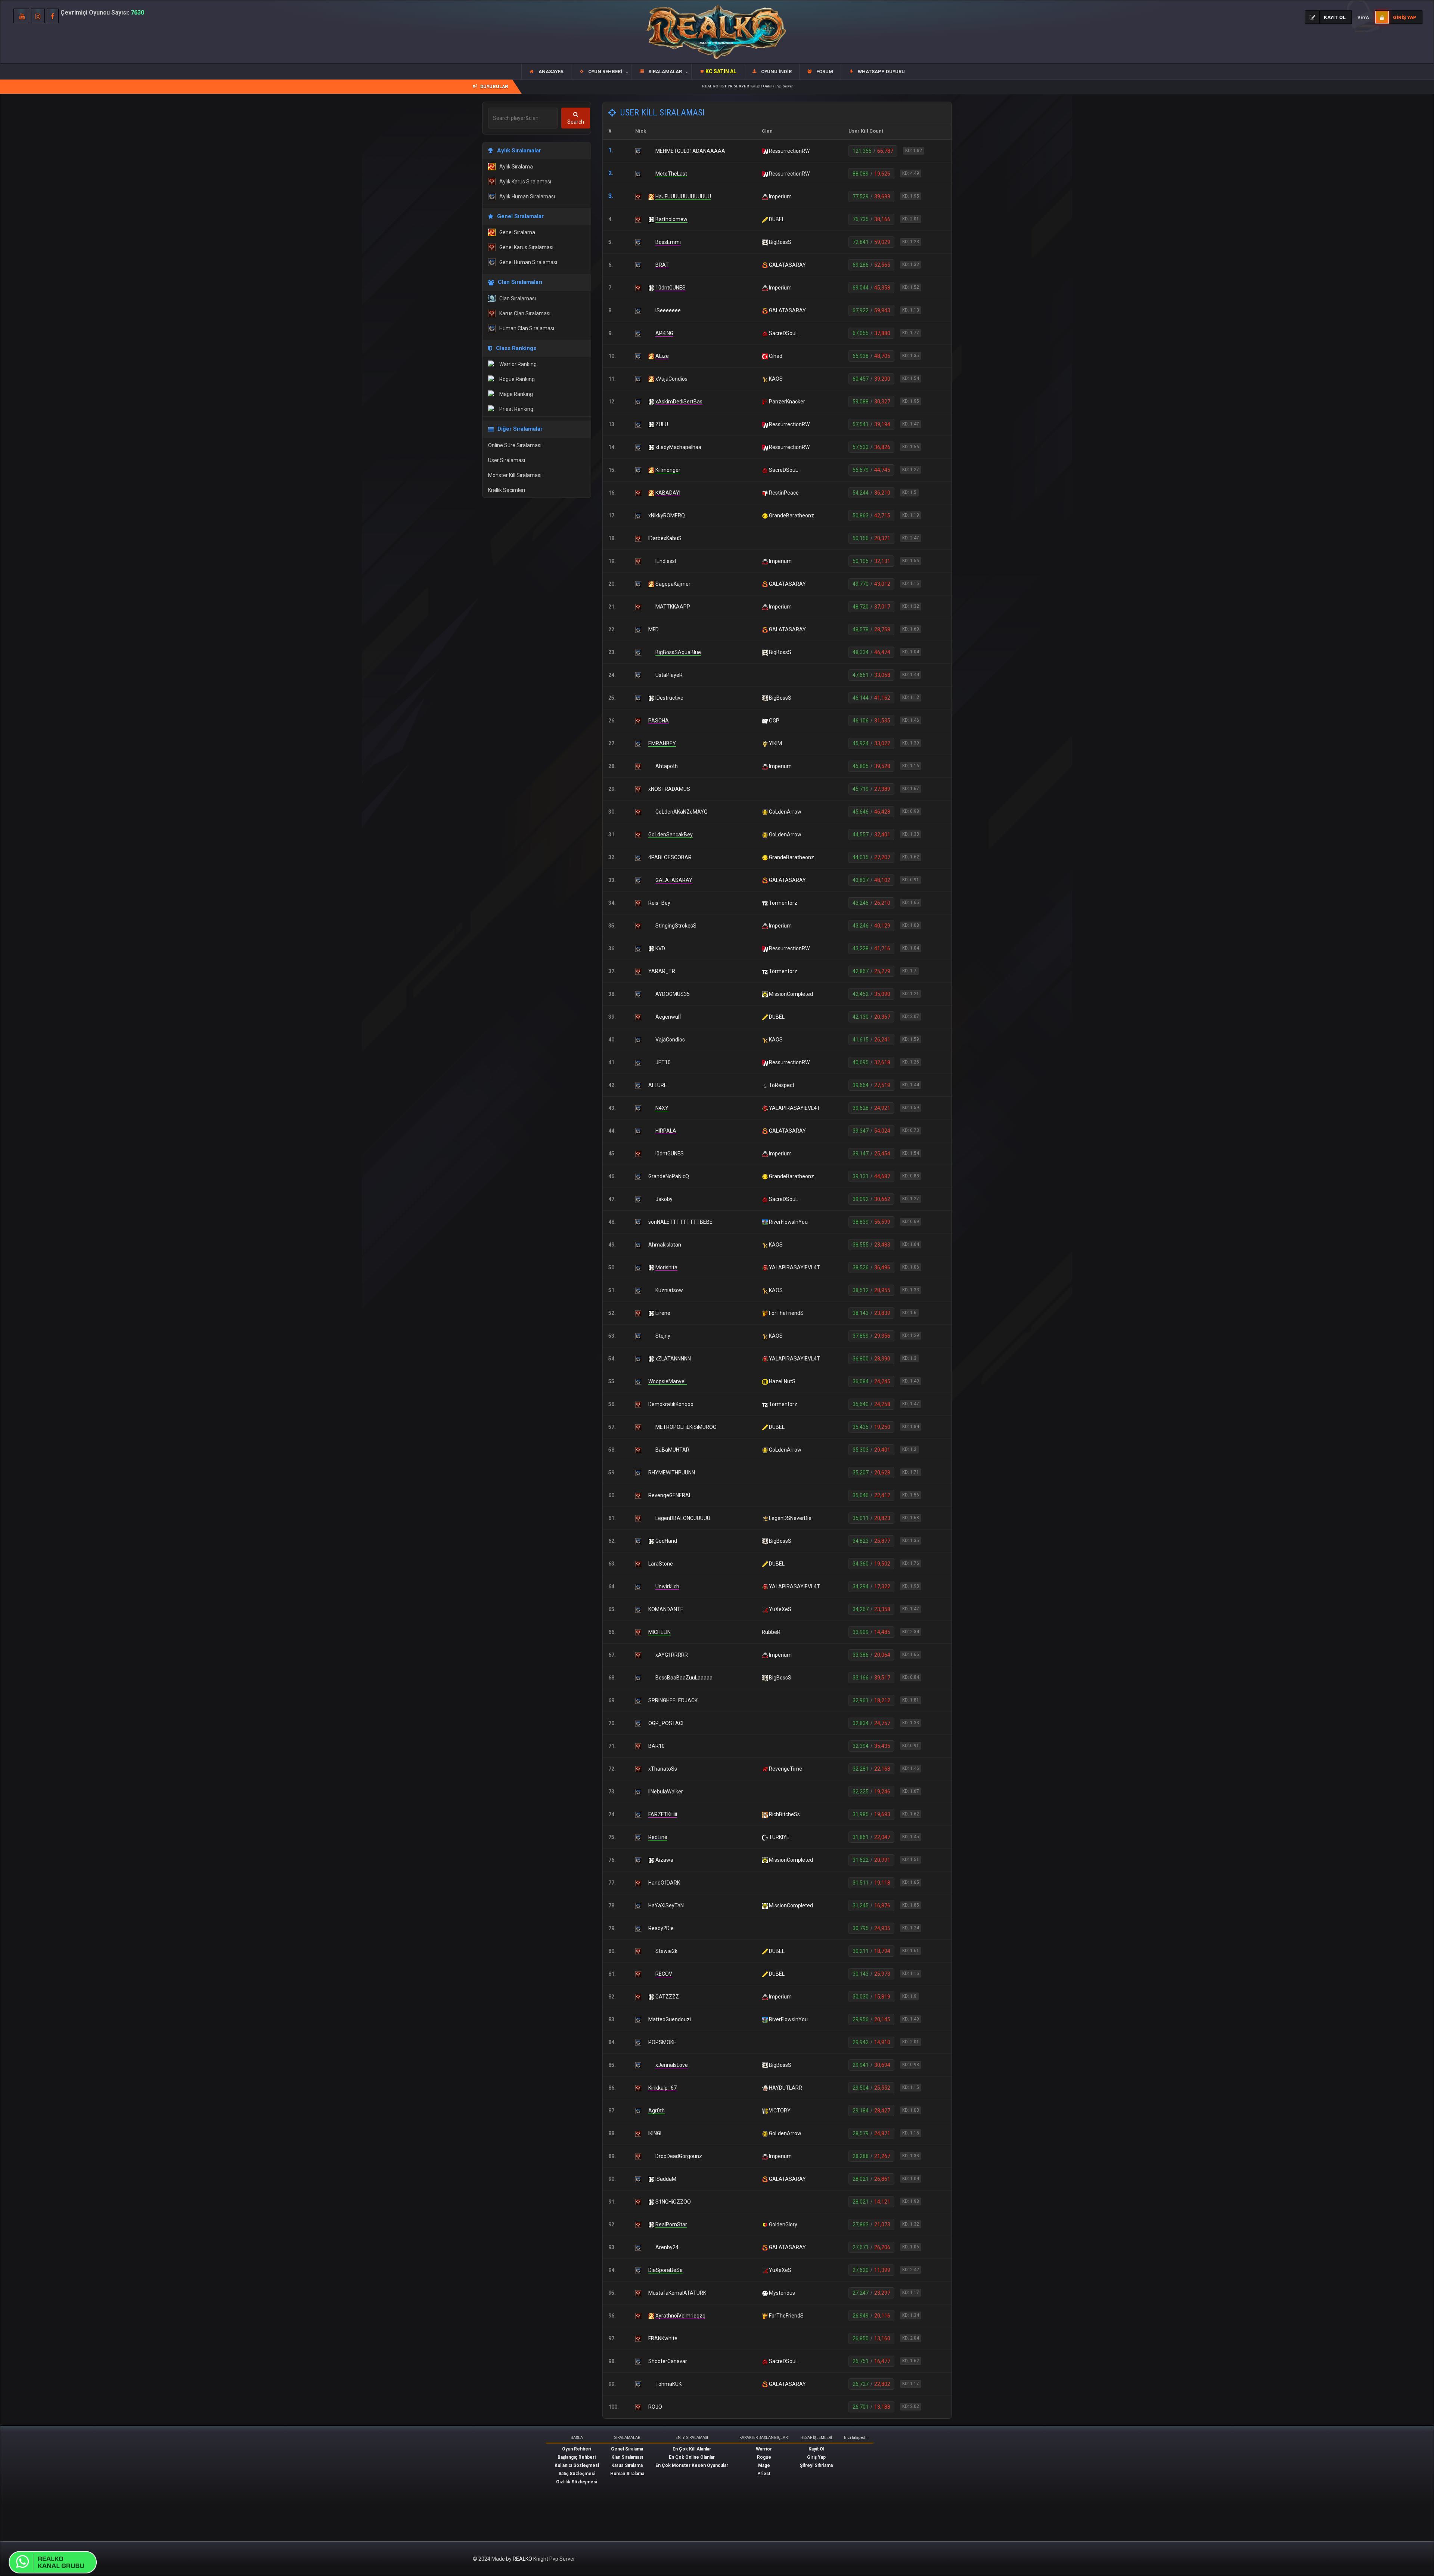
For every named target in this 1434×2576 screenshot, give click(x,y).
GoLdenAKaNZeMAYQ (682, 812)
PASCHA (659, 721)
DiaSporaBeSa (665, 2270)
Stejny (663, 1336)
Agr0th (657, 2111)
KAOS (776, 379)
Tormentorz (783, 903)
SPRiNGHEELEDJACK (673, 1700)
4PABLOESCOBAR (670, 857)
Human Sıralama (627, 2474)
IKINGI (655, 2133)
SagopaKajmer (673, 584)
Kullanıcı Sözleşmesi (577, 2465)
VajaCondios (670, 1040)
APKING (664, 333)
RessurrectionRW (789, 151)
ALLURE (658, 1085)
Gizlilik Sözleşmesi (577, 2482)
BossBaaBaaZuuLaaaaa (684, 1678)
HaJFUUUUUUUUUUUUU (683, 196)
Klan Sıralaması (627, 2457)
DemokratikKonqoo (671, 1404)
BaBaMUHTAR (672, 1450)
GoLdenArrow (785, 812)
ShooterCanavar (668, 2361)
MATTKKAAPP (673, 607)
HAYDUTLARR (786, 2088)
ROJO (655, 2407)
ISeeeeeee (668, 310)
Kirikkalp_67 (662, 2088)
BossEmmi (668, 242)
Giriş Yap (816, 2457)
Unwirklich (667, 1586)
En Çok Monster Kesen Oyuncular (692, 2465)
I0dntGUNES (670, 1154)
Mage (764, 2465)
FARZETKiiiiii (663, 1814)
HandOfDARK (664, 1883)
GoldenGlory (783, 2224)
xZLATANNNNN (673, 1359)
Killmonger (668, 470)
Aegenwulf (668, 1017)
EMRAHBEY (662, 743)
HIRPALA (666, 1131)
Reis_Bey (659, 903)
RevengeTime (786, 1769)
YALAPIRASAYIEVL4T (794, 1108)
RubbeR (771, 1632)
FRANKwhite (663, 2338)
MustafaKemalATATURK (677, 2293)
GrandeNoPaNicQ (669, 1176)
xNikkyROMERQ (667, 515)
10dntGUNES (671, 288)
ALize (662, 356)
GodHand (666, 1541)
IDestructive (669, 698)
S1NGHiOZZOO (673, 2202)
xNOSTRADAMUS (669, 789)
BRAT (662, 265)
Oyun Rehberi (577, 2449)
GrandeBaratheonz (792, 515)
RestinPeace (784, 493)
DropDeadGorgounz (679, 2156)
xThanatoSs (663, 1769)
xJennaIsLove (672, 2065)
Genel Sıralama (627, 2449)
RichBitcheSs (784, 1814)
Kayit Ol (816, 2449)
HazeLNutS (782, 1381)
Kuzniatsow (669, 1290)
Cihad (776, 356)
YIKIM (775, 743)
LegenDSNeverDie (790, 1518)
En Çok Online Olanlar (692, 2457)
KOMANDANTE (666, 1609)
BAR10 (657, 1746)
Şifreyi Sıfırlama (816, 2465)
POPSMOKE (662, 2042)
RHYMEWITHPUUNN (672, 1473)
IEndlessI (666, 561)
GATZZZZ (667, 1997)
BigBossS (780, 242)
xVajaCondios (671, 379)
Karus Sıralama (627, 2465)
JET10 (663, 1062)
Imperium (780, 196)
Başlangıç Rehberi (577, 2457)
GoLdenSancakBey (671, 835)
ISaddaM (666, 2179)
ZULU (662, 424)
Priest (764, 2474)
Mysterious (782, 2293)
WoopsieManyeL (668, 1381)
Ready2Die (661, 1928)
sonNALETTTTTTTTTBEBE (680, 1222)
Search (576, 122)
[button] (601, 72)
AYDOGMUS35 (673, 994)
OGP (774, 721)
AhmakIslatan (665, 1245)
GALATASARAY (787, 265)
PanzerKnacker (787, 402)
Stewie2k (666, 1951)
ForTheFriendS (786, 1313)
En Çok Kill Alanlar (692, 2449)
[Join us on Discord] (54, 2562)
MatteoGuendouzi (670, 2019)
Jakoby (664, 1199)
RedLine (658, 1837)
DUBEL (777, 219)
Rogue (764, 2457)
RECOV (664, 1974)
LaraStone (661, 1564)
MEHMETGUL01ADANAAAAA (690, 151)
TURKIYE (779, 1837)
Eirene (663, 1313)
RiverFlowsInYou (788, 1222)
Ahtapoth (667, 766)
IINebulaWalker (666, 1792)
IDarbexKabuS (665, 538)
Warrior (764, 2449)
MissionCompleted (791, 994)
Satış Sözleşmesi (577, 2474)
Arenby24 (667, 2247)
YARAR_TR (662, 971)
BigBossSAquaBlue (678, 652)
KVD (660, 948)
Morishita (666, 1267)
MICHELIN (659, 1632)
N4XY (662, 1108)
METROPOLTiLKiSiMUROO (686, 1427)
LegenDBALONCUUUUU (683, 1518)
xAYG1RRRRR (672, 1655)
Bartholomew (671, 219)
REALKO (523, 2559)
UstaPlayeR (669, 675)
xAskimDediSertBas (679, 402)
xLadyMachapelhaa (678, 447)
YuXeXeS (780, 1609)
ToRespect (782, 1085)
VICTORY (780, 2111)
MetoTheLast (671, 174)
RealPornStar (671, 2224)
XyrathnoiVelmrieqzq (680, 2316)
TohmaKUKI (669, 2384)
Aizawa (664, 1860)
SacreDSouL (783, 333)
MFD (654, 629)
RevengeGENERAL (670, 1495)
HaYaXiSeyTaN (666, 1905)
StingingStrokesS (676, 926)
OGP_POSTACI (666, 1723)
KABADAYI (668, 493)
